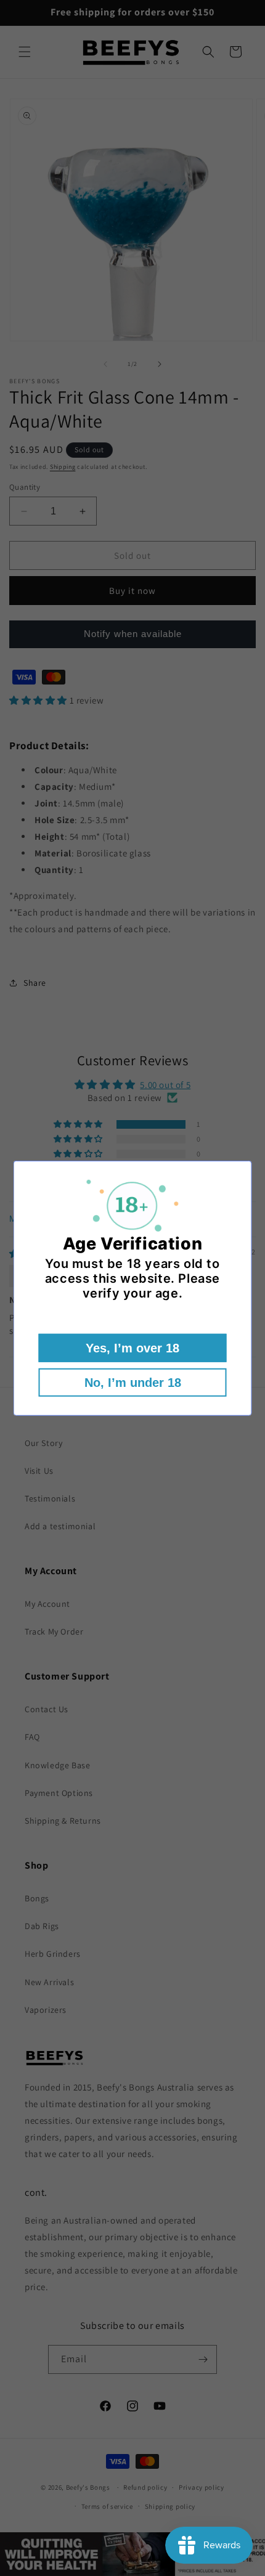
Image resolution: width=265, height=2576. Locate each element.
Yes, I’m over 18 (132, 1348)
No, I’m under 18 (133, 1383)
